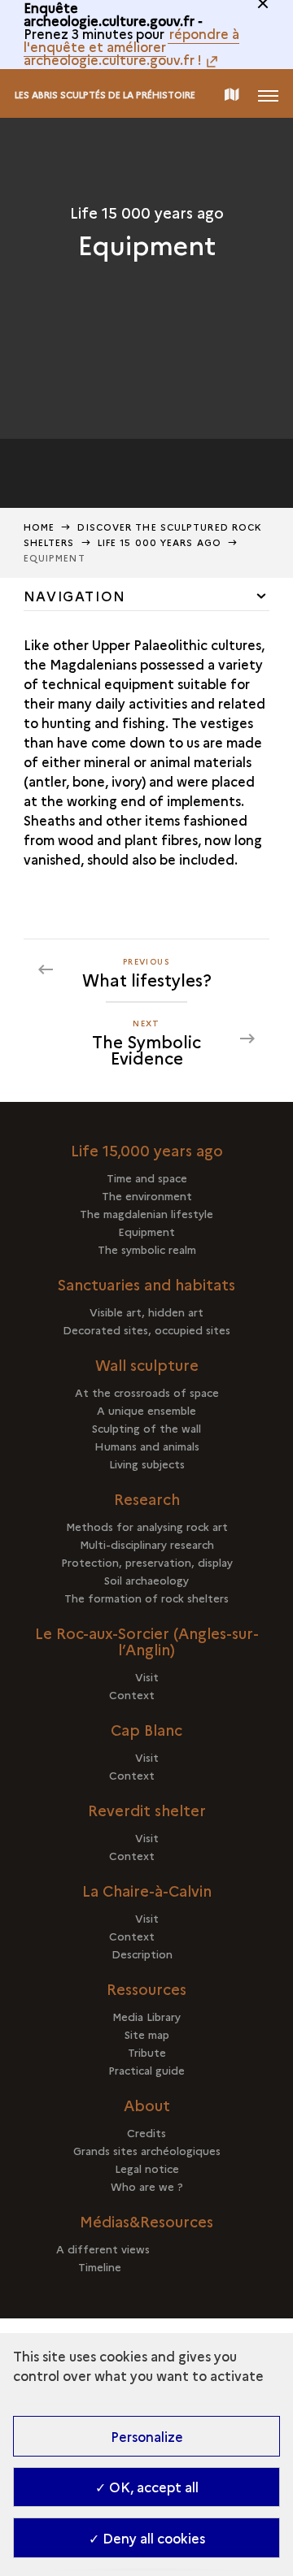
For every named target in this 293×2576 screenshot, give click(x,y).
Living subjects (147, 1464)
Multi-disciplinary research (147, 1544)
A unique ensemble (146, 1410)
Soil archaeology (146, 1580)
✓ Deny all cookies (147, 2538)
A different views (147, 2249)
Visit (147, 1676)
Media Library (146, 2016)
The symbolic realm (147, 1249)
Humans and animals (147, 1446)
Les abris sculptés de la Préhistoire (105, 95)
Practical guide (146, 2070)
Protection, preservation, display (147, 1562)
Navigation (75, 596)
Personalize (147, 2436)
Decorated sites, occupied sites (146, 1329)
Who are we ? (147, 2186)
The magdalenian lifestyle (146, 1213)
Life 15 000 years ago (160, 542)
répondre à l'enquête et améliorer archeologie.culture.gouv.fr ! (131, 46)
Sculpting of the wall (146, 1428)
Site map (147, 2034)
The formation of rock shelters (146, 1598)
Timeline (147, 2266)
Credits (146, 2132)
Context (146, 1694)
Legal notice (147, 2168)
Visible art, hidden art (146, 1312)
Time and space (147, 1177)
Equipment (146, 1231)
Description (147, 1954)
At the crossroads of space (147, 1392)
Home (39, 527)
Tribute (147, 2052)
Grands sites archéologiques (147, 2150)
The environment (147, 1195)
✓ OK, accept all (147, 2487)
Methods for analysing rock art (147, 1526)
